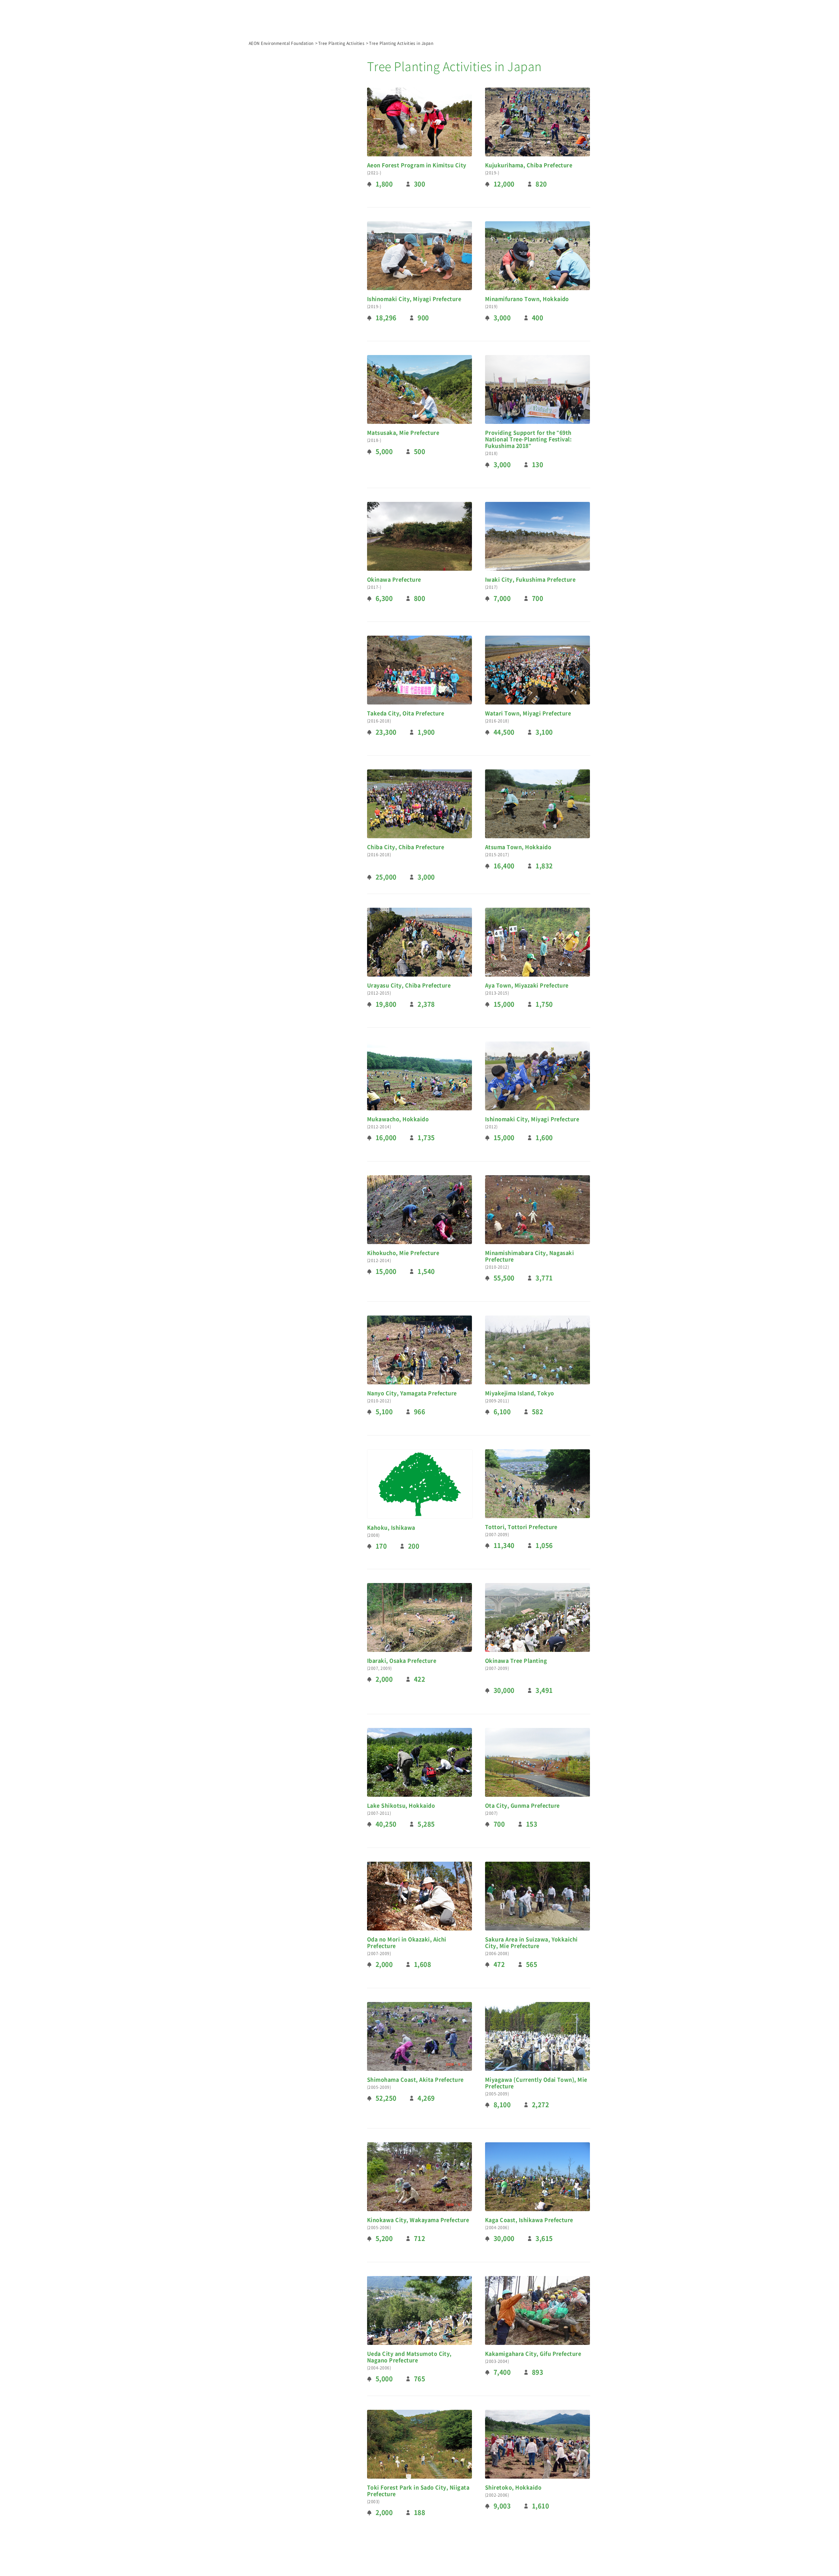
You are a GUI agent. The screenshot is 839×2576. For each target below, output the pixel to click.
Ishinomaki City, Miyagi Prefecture (414, 299)
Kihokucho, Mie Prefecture (403, 1253)
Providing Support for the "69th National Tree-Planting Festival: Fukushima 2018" (528, 439)
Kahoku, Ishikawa (391, 1528)
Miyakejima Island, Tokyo (520, 1393)
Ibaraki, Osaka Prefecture (402, 1661)
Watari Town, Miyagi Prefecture (528, 713)
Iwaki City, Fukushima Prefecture (530, 580)
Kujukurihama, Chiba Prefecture (529, 165)
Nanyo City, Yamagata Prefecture (412, 1393)
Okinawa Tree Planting (516, 1661)
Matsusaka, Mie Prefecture (403, 433)
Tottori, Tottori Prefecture (521, 1527)
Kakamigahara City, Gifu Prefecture (533, 2354)
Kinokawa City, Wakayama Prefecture (418, 2220)
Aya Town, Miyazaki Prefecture (527, 985)
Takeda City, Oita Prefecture (406, 713)
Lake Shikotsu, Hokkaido (401, 1806)
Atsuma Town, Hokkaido (518, 847)
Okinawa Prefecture (394, 580)
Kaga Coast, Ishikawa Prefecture (529, 2220)
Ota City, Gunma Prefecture (522, 1806)
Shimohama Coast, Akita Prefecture (415, 2080)
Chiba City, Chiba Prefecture (406, 847)
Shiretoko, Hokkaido (513, 2487)
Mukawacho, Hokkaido (398, 1119)
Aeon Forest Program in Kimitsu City (417, 165)
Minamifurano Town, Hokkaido (527, 299)
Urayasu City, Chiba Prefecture (409, 985)
